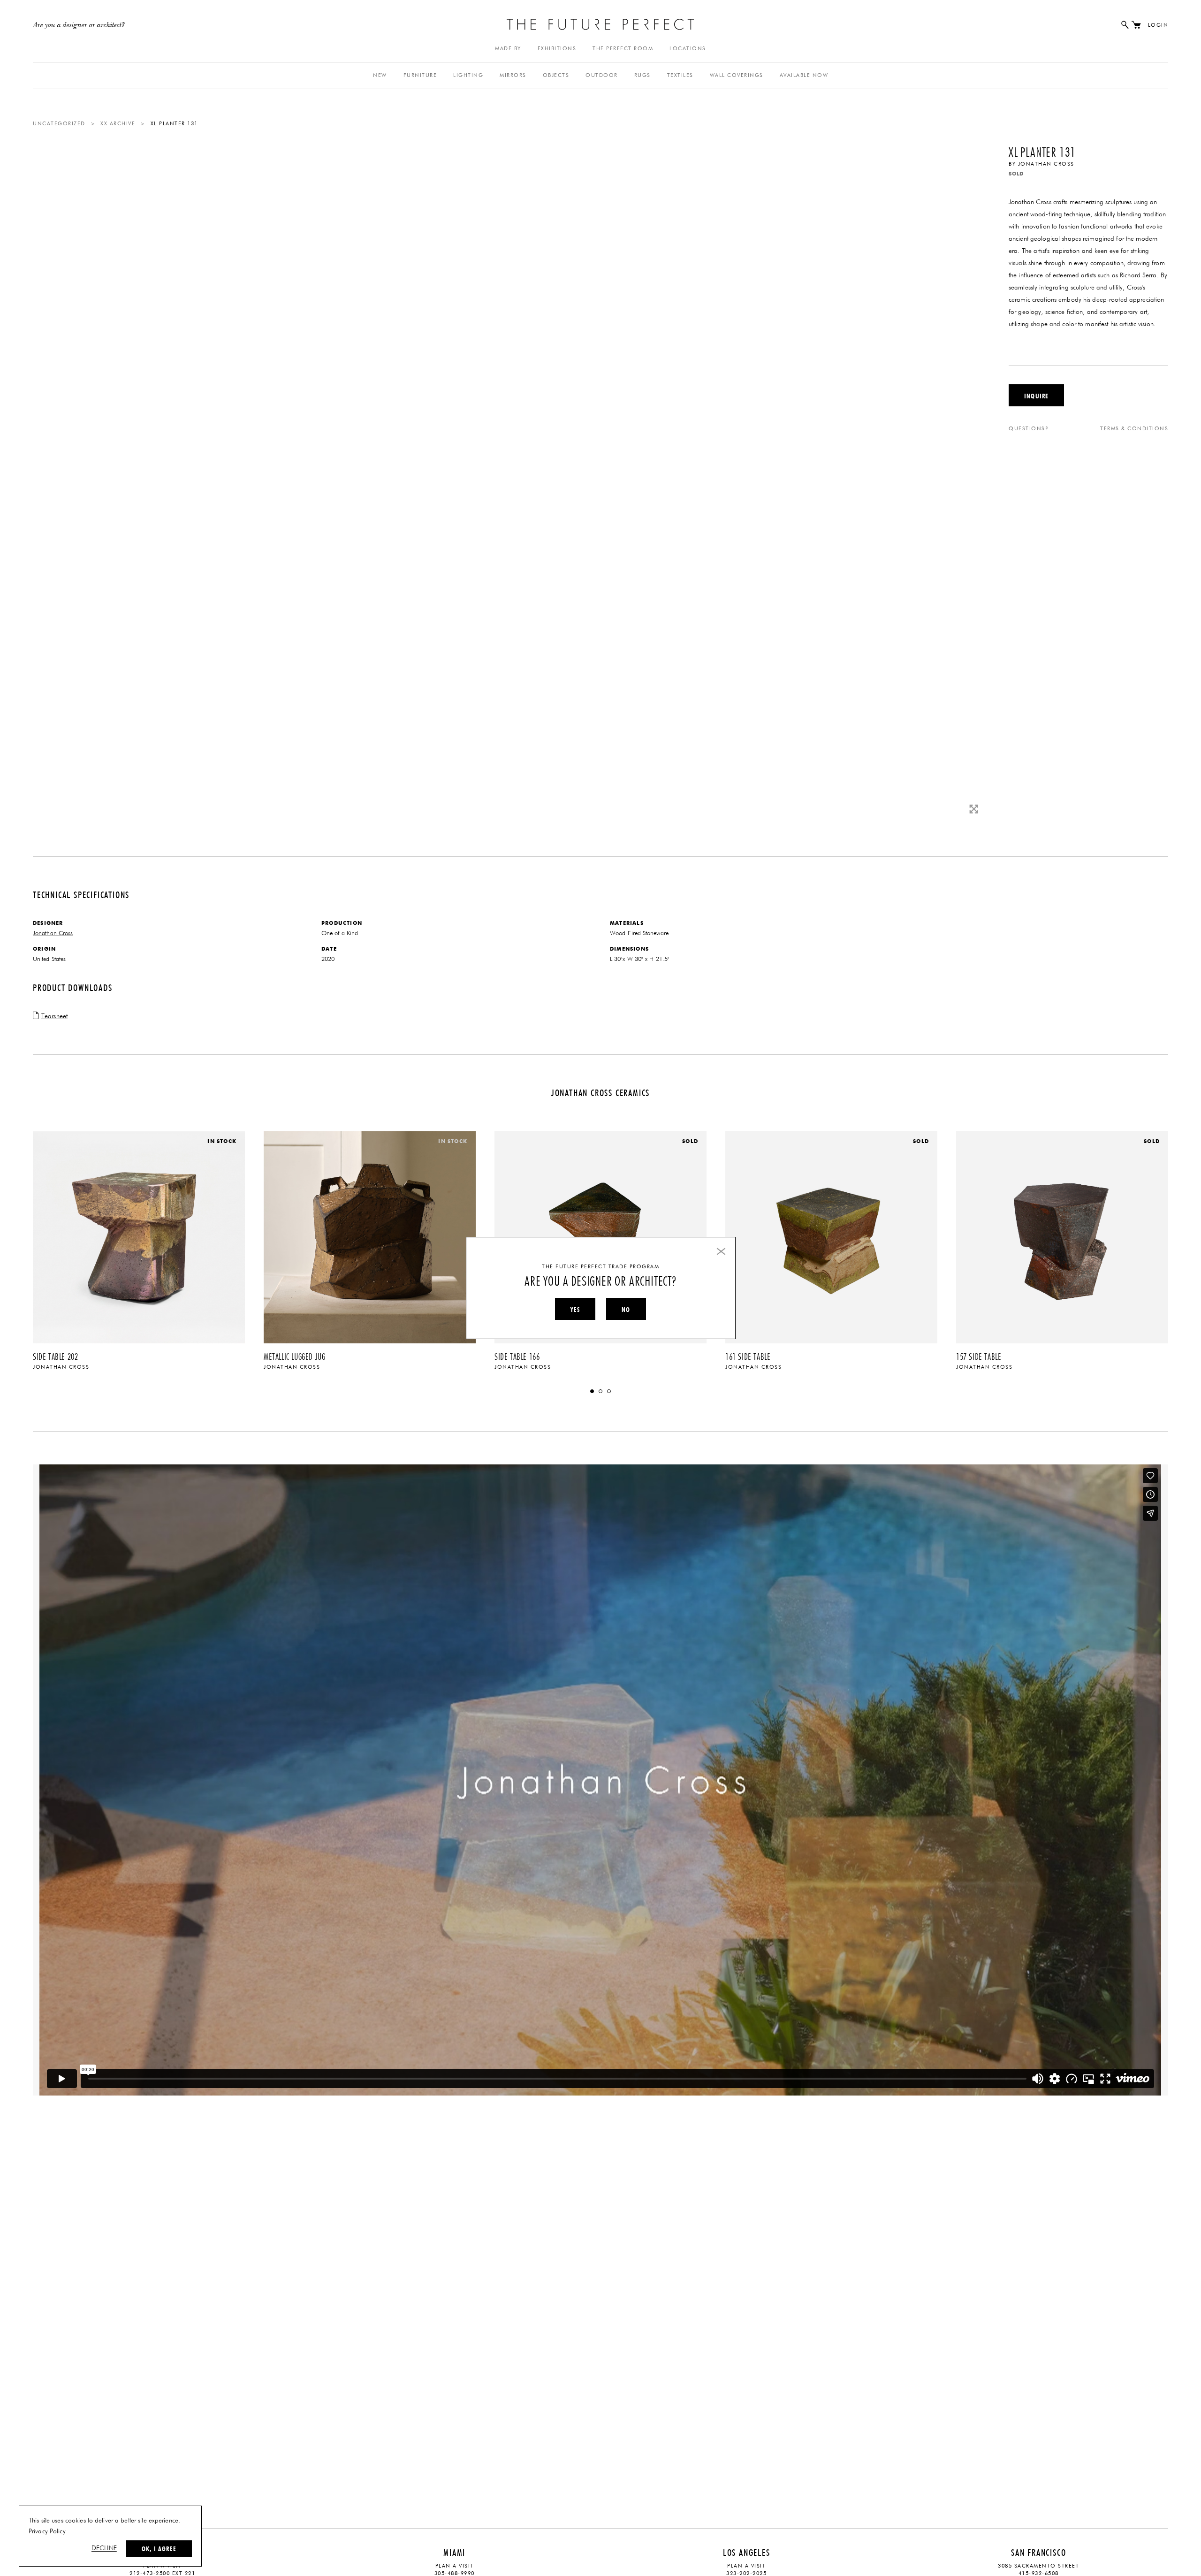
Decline (104, 2548)
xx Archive (118, 124)
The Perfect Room (623, 49)
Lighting (468, 75)
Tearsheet (54, 1016)
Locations (688, 49)
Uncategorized (59, 124)
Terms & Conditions (1134, 429)
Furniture (420, 75)
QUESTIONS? (1029, 429)
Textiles (680, 75)
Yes (575, 1310)
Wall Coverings (737, 75)
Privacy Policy (47, 2531)
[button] (592, 1391)
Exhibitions (557, 49)
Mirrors (513, 75)
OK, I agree (159, 2549)
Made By (508, 49)
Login (1158, 25)
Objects (556, 75)
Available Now (804, 75)
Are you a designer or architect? (79, 25)
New (380, 75)
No (626, 1310)
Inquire (1036, 396)
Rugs (642, 75)
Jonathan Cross (1046, 164)
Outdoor (602, 75)
